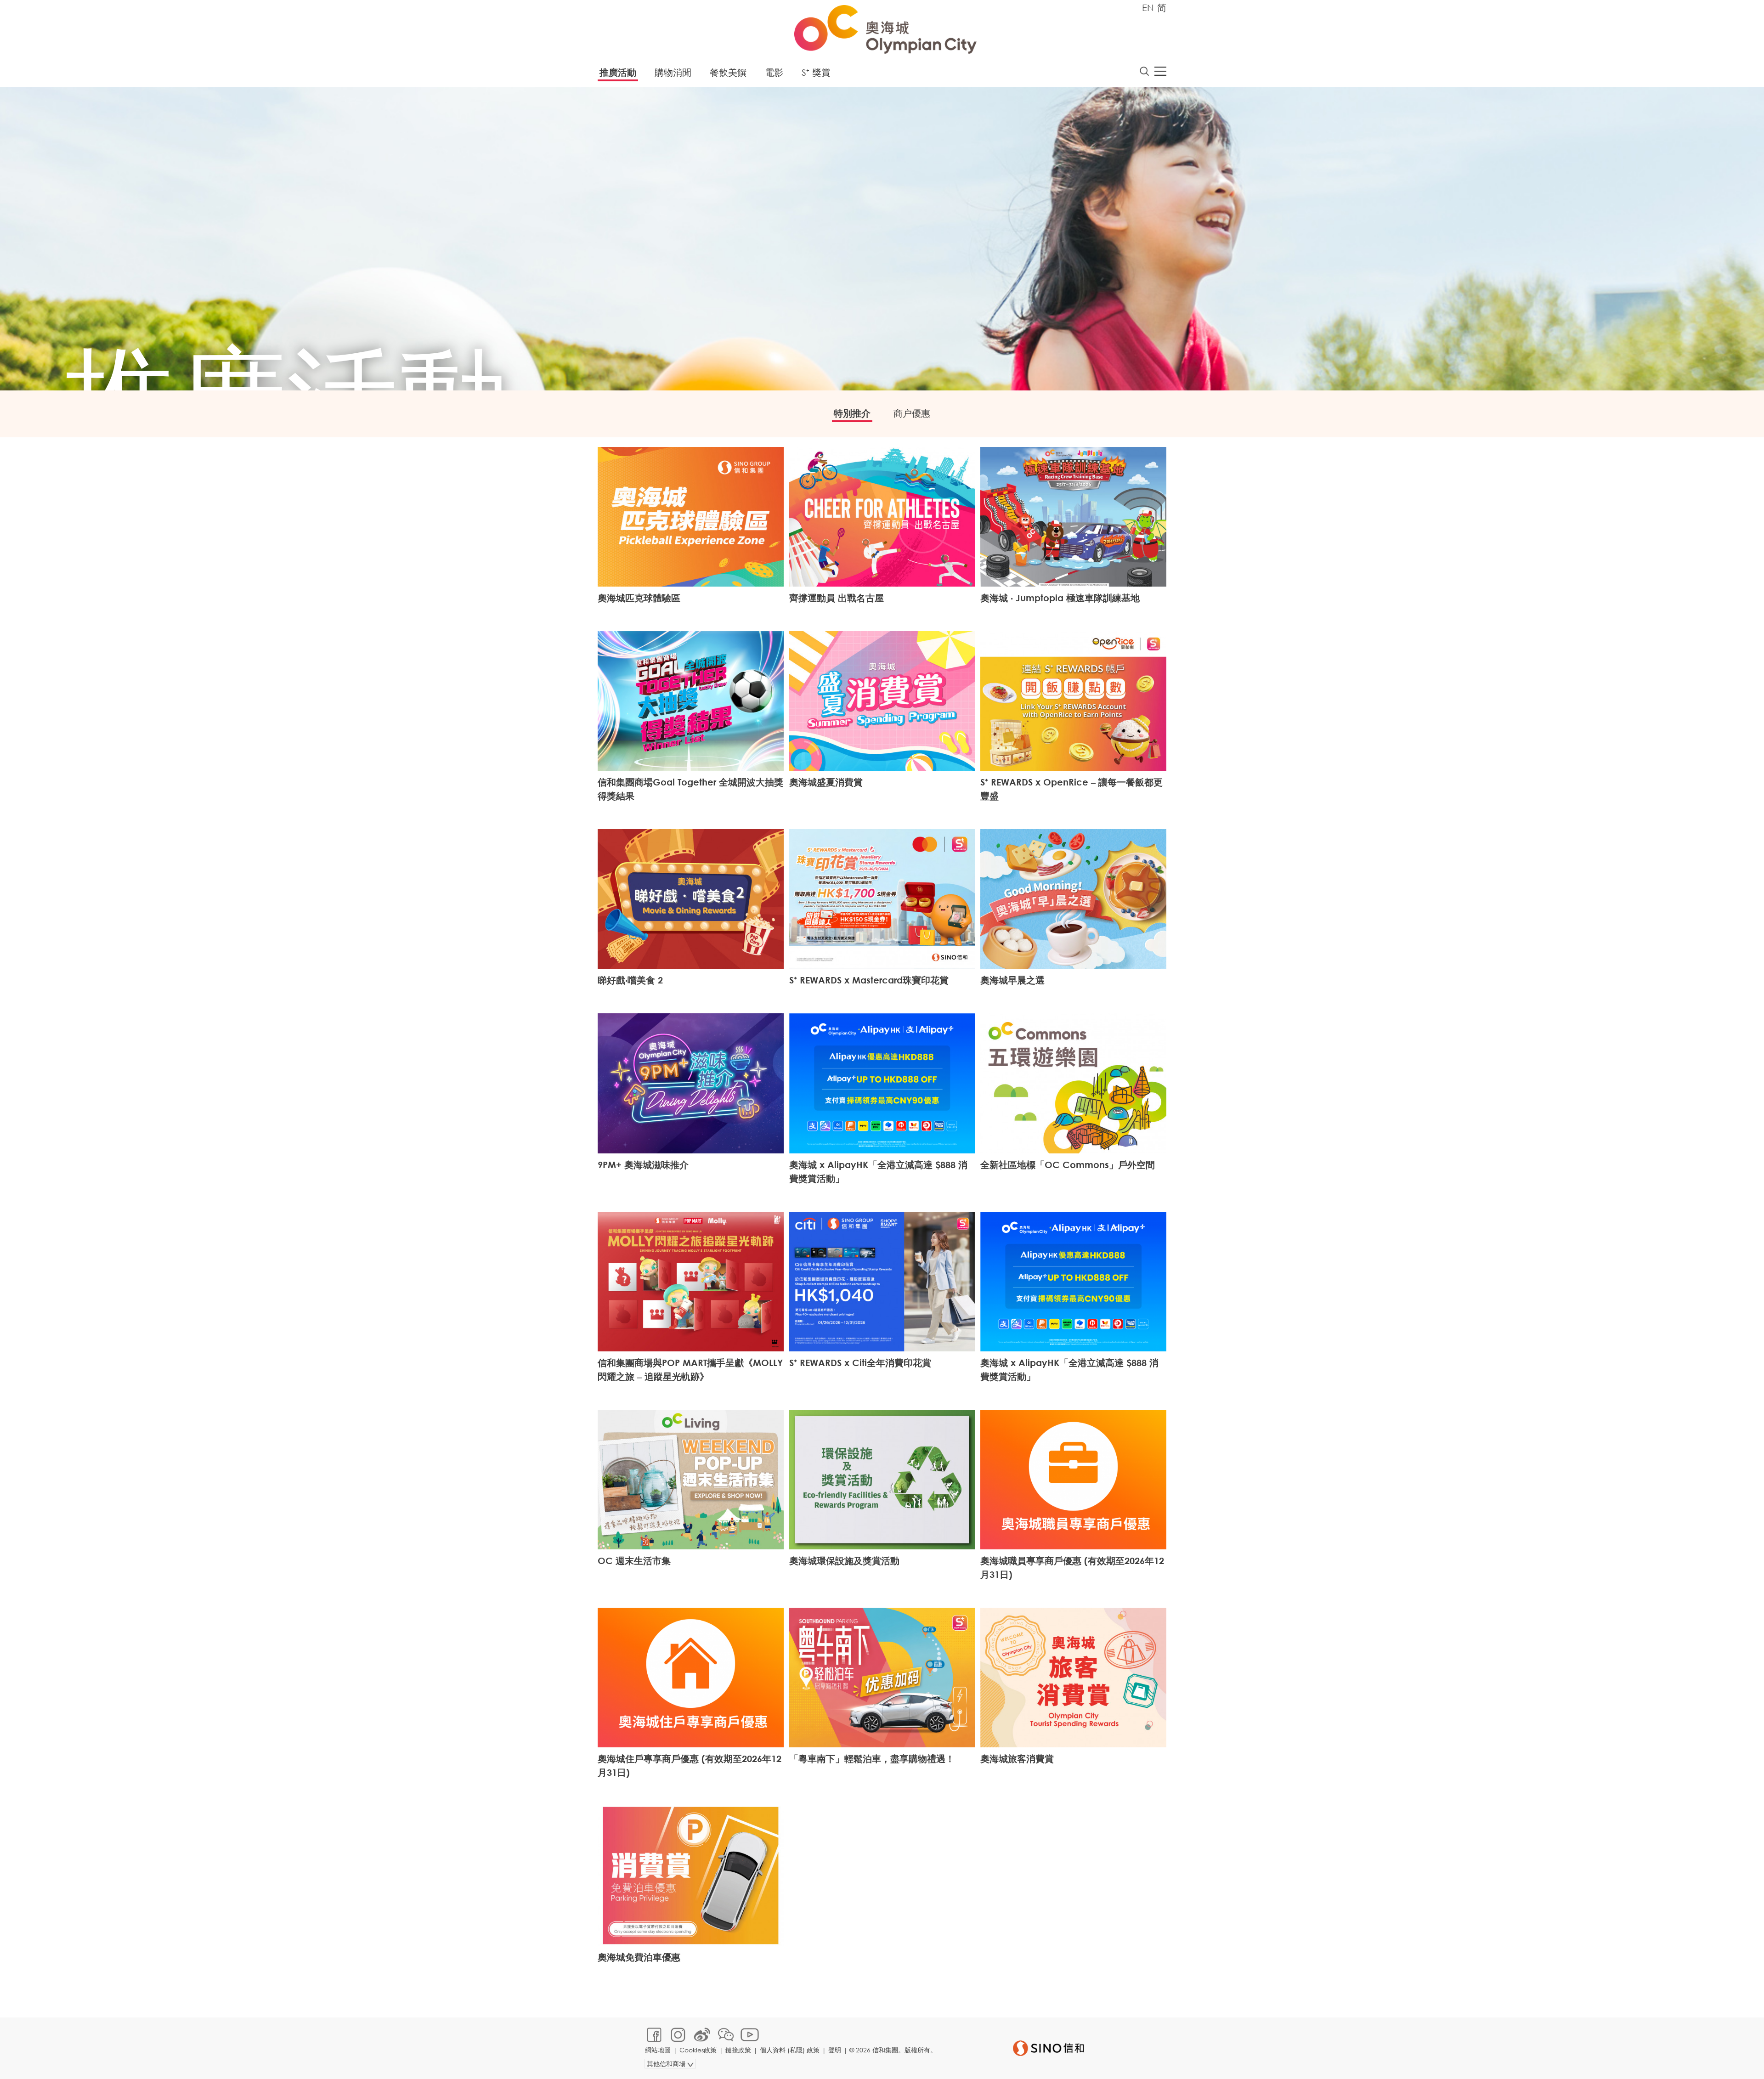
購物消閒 (673, 72)
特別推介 (852, 413)
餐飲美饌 (728, 72)
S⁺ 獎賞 (816, 72)
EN (1148, 8)
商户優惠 (912, 413)
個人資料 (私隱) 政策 (790, 2050)
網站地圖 (658, 2050)
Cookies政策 (698, 2050)
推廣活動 (618, 72)
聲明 (835, 2050)
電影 (774, 72)
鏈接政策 (738, 2050)
